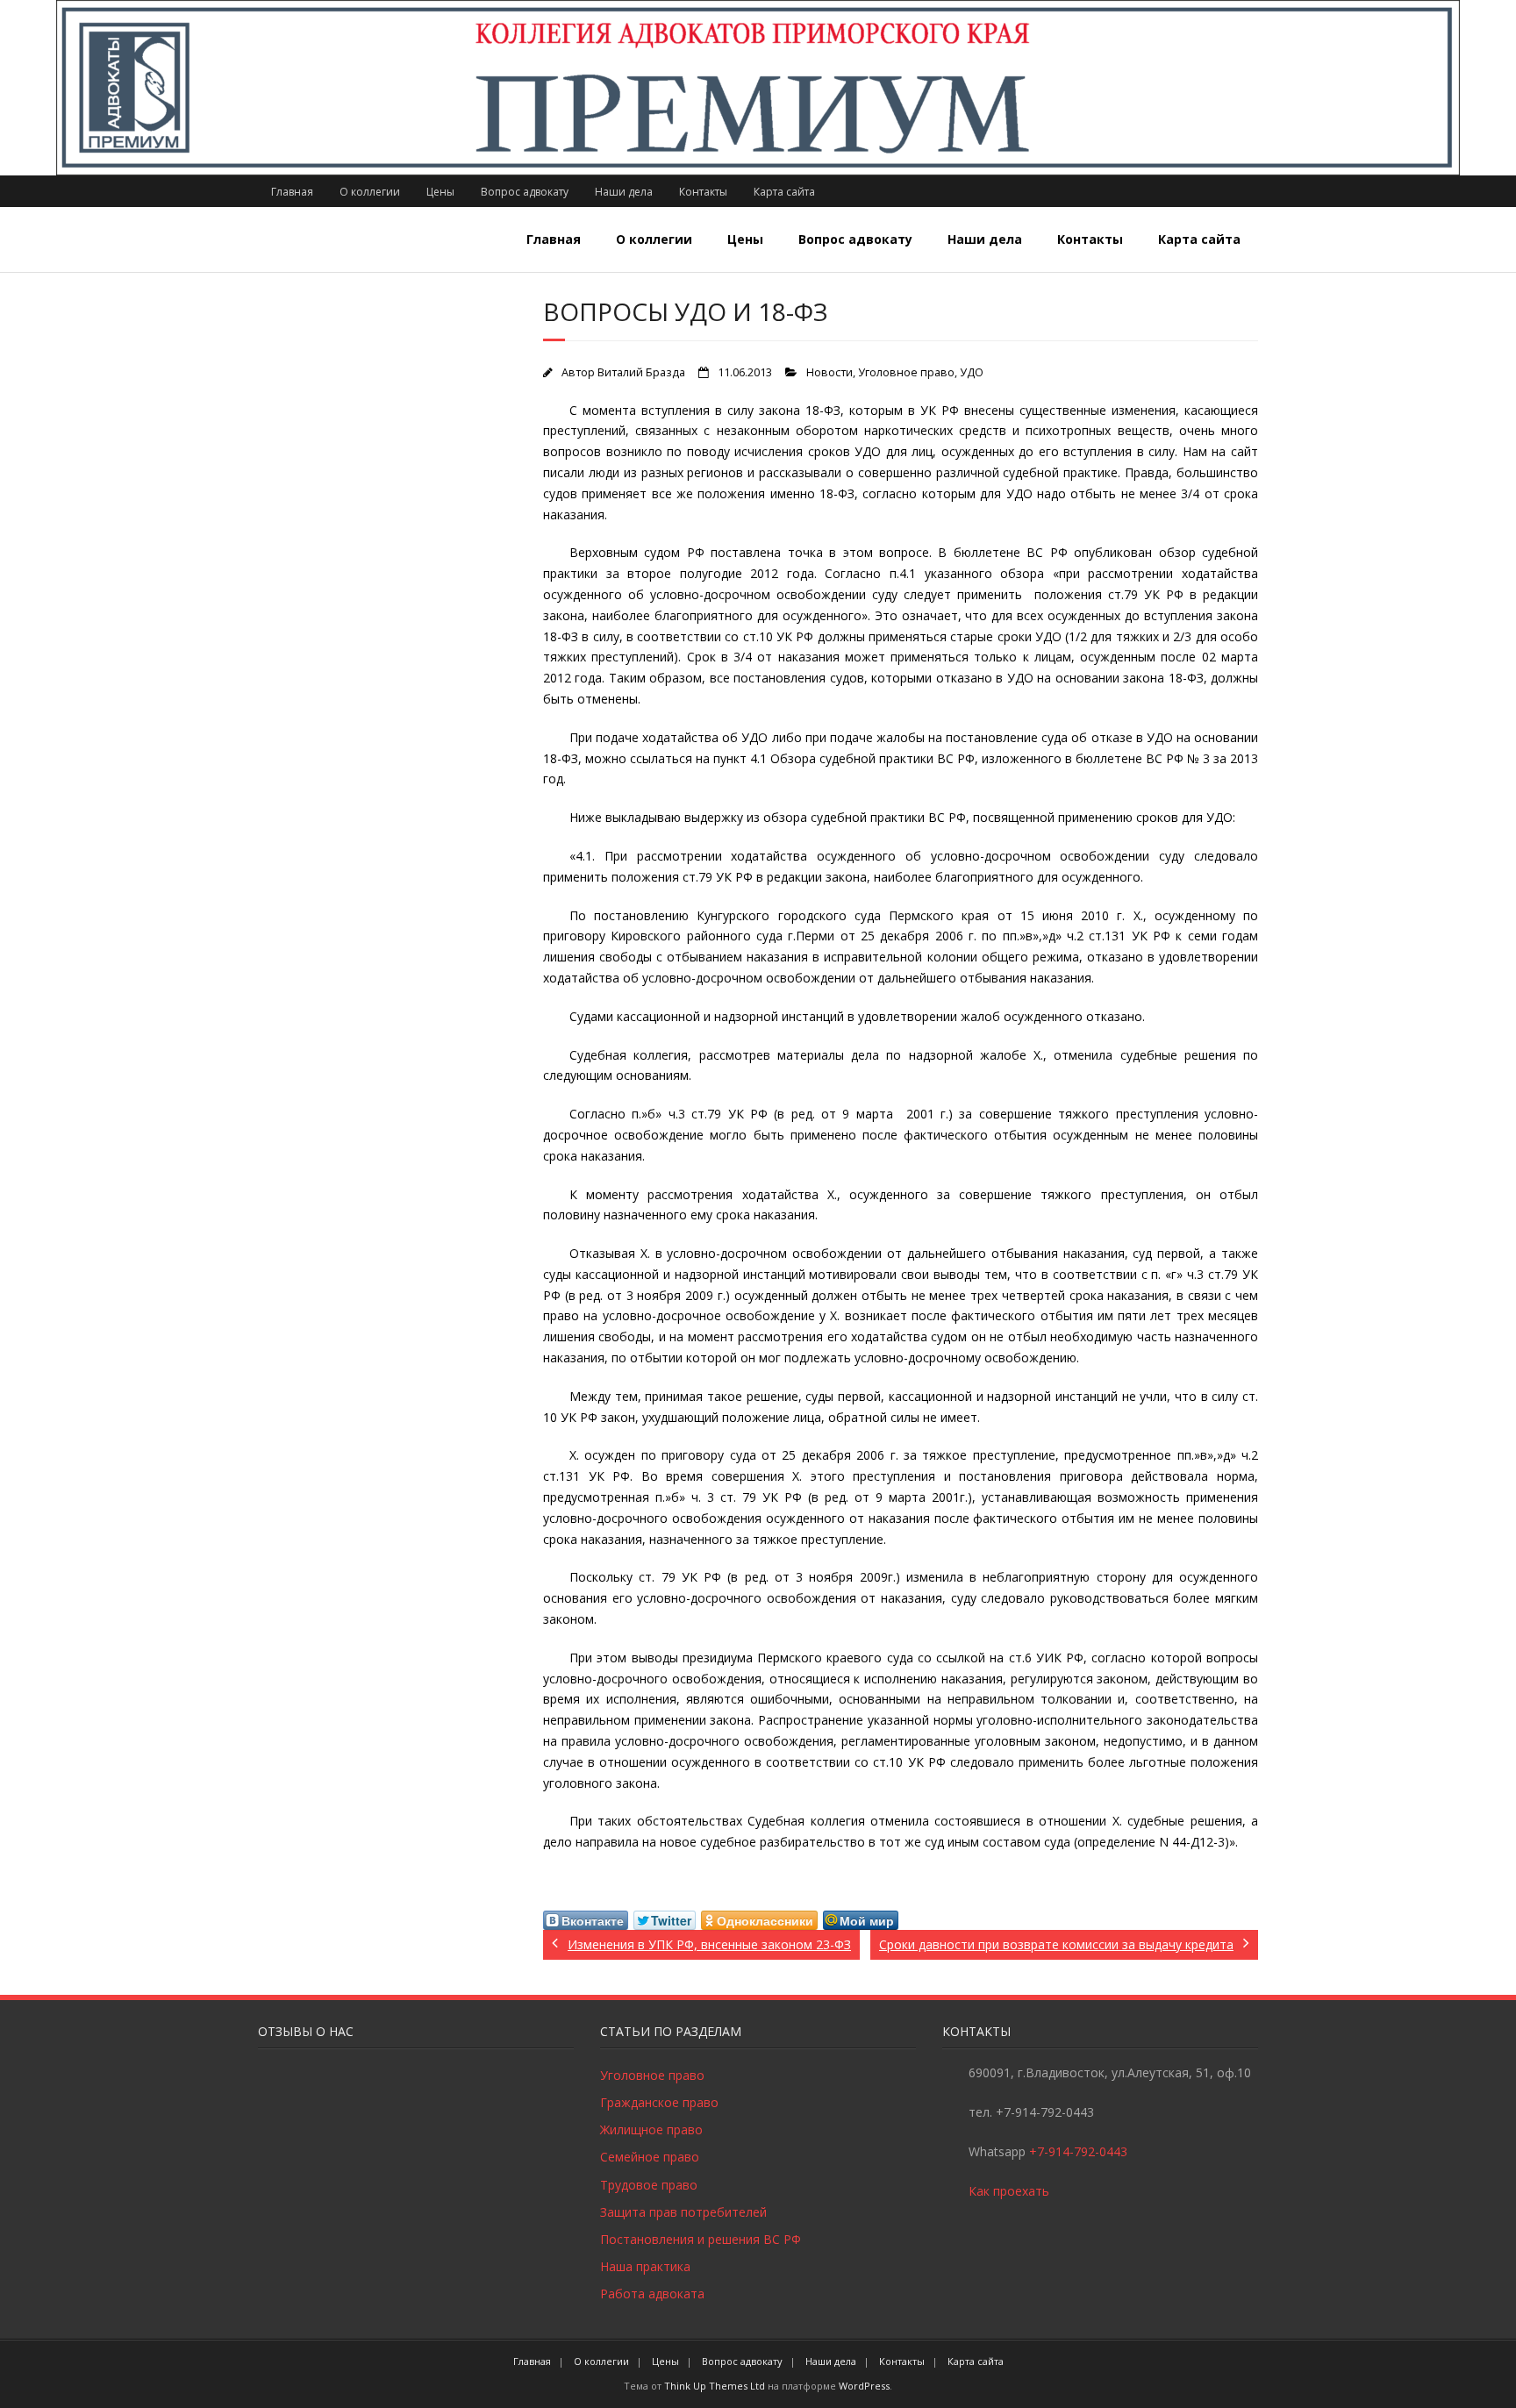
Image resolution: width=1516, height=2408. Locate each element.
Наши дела (624, 192)
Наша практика (645, 2266)
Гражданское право (659, 2102)
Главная (292, 192)
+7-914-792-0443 (1078, 2151)
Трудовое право (649, 2185)
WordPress (864, 2386)
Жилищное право (651, 2129)
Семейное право (650, 2157)
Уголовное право (906, 372)
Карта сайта (784, 192)
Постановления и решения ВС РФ (701, 2239)
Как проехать (1009, 2191)
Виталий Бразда (641, 372)
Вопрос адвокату (525, 192)
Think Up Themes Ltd (715, 2386)
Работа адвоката (652, 2294)
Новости (830, 372)
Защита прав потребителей (683, 2212)
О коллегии (370, 192)
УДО (972, 372)
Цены (440, 192)
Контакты (703, 192)
